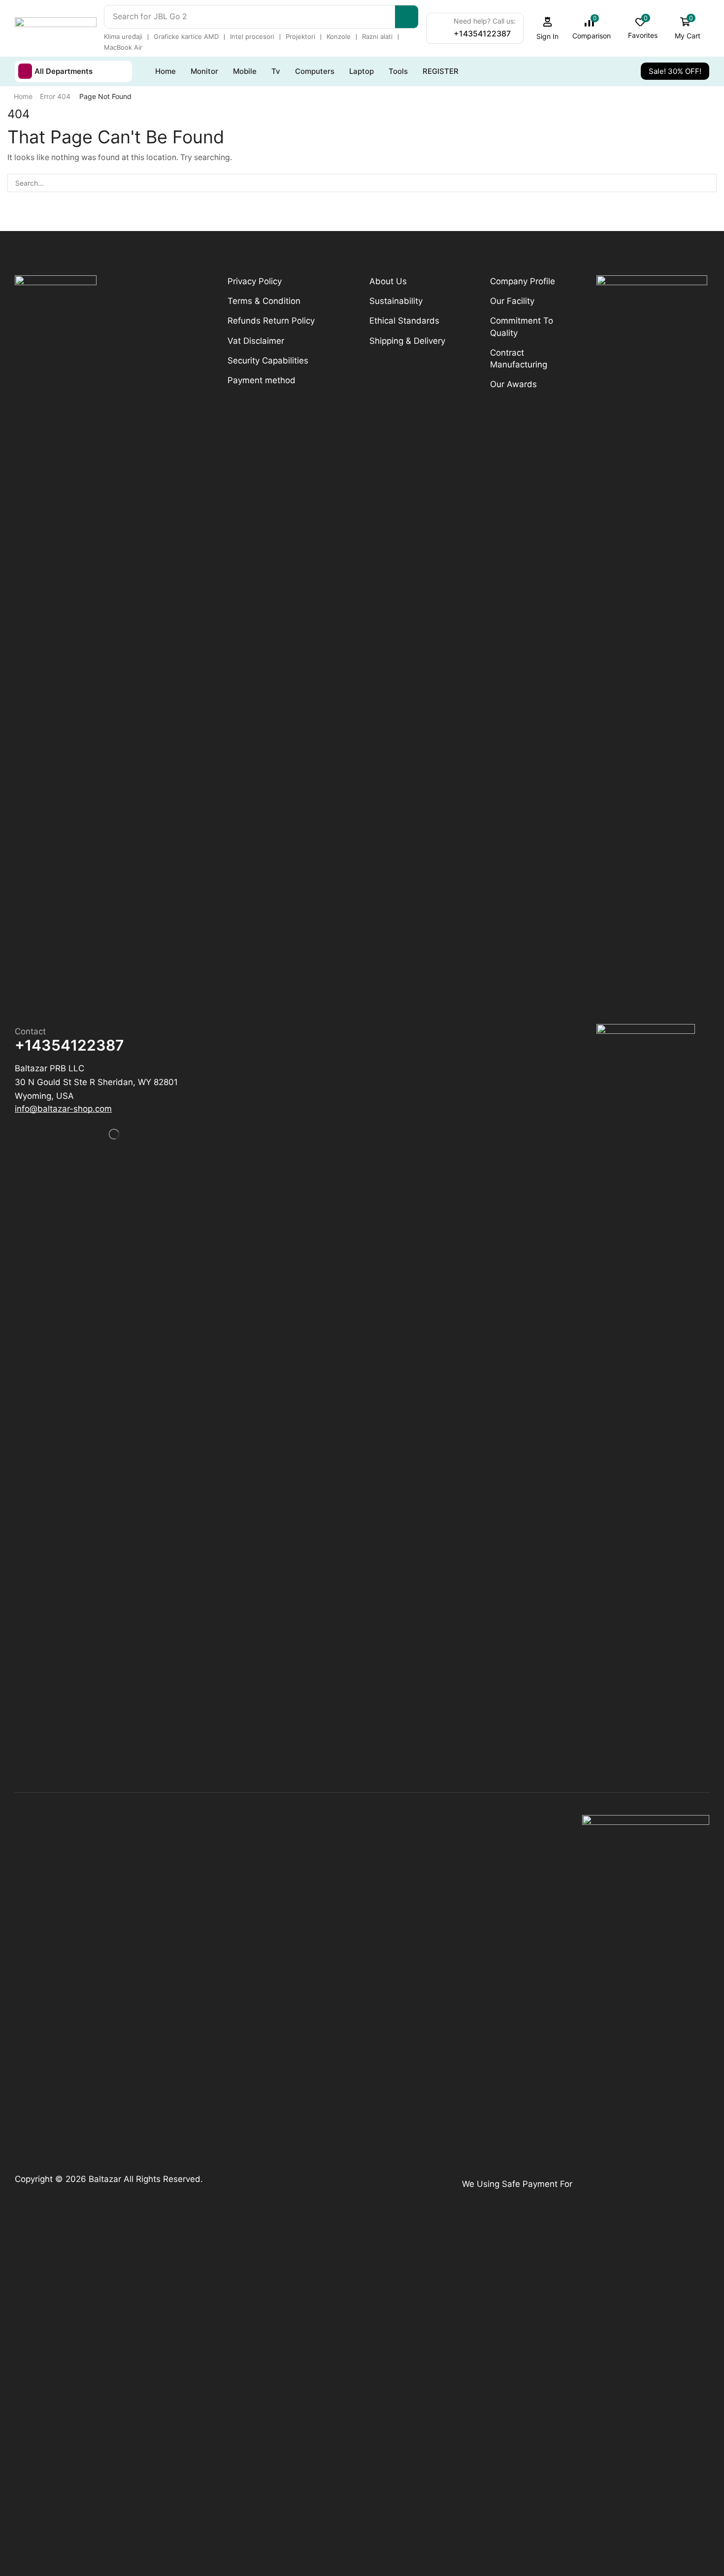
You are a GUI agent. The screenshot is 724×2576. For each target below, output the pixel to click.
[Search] (407, 17)
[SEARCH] (708, 183)
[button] (548, 28)
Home (23, 96)
